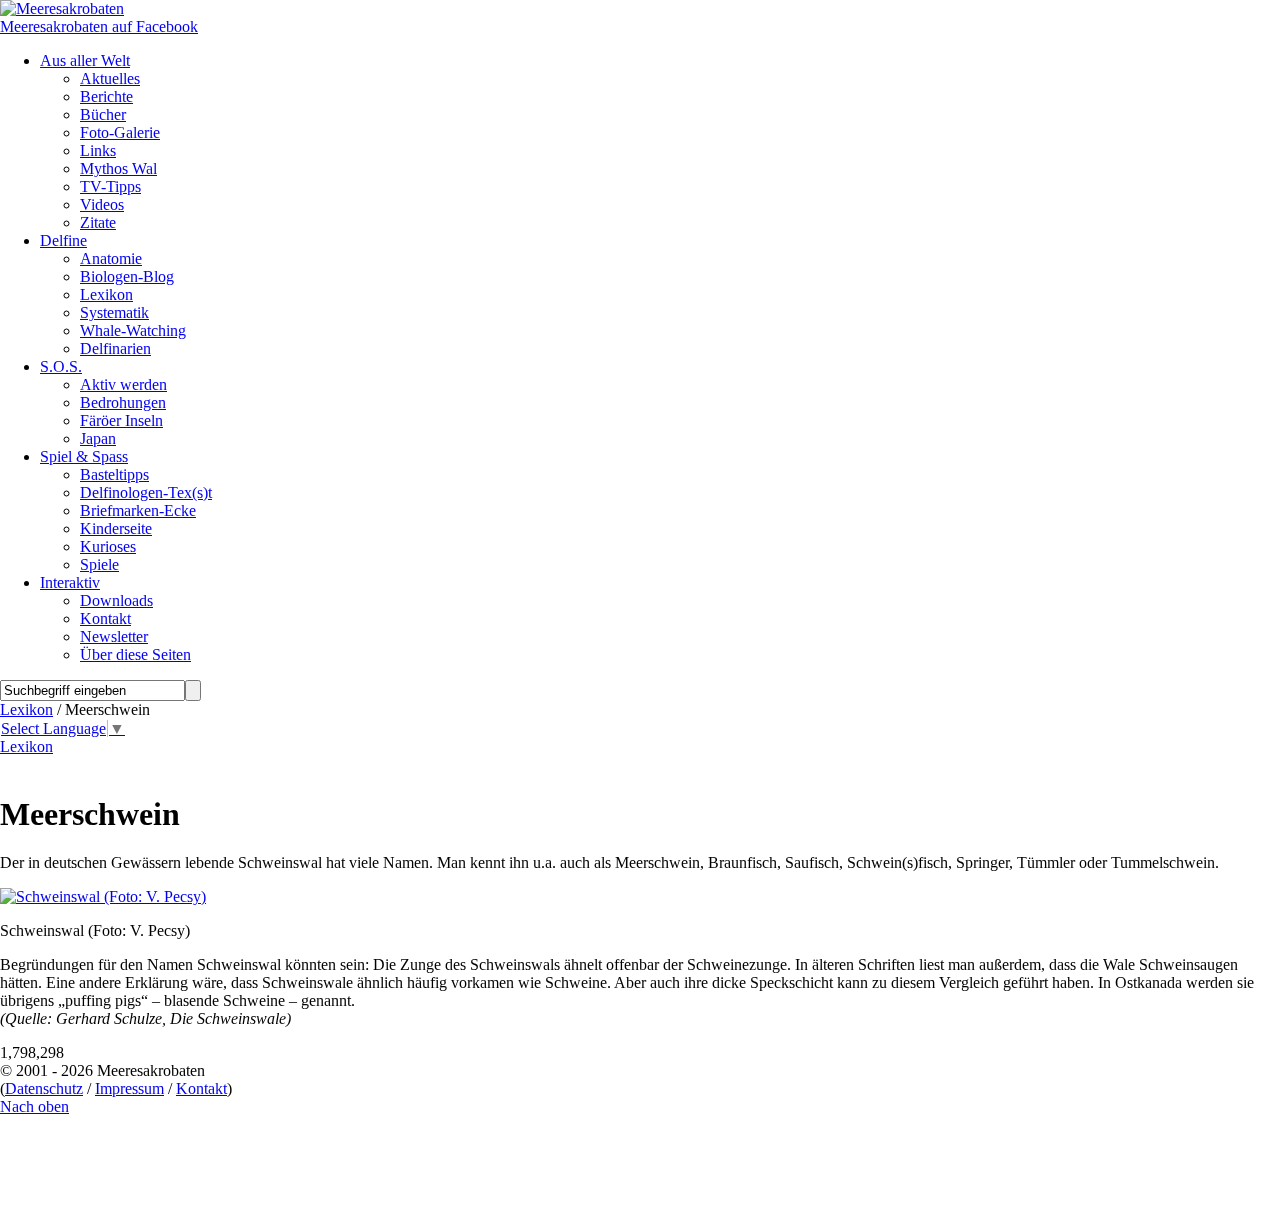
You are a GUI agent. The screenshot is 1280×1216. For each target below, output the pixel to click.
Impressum (129, 1088)
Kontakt (201, 1088)
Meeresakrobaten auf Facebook (99, 26)
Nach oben (34, 1106)
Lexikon (26, 709)
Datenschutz (44, 1088)
